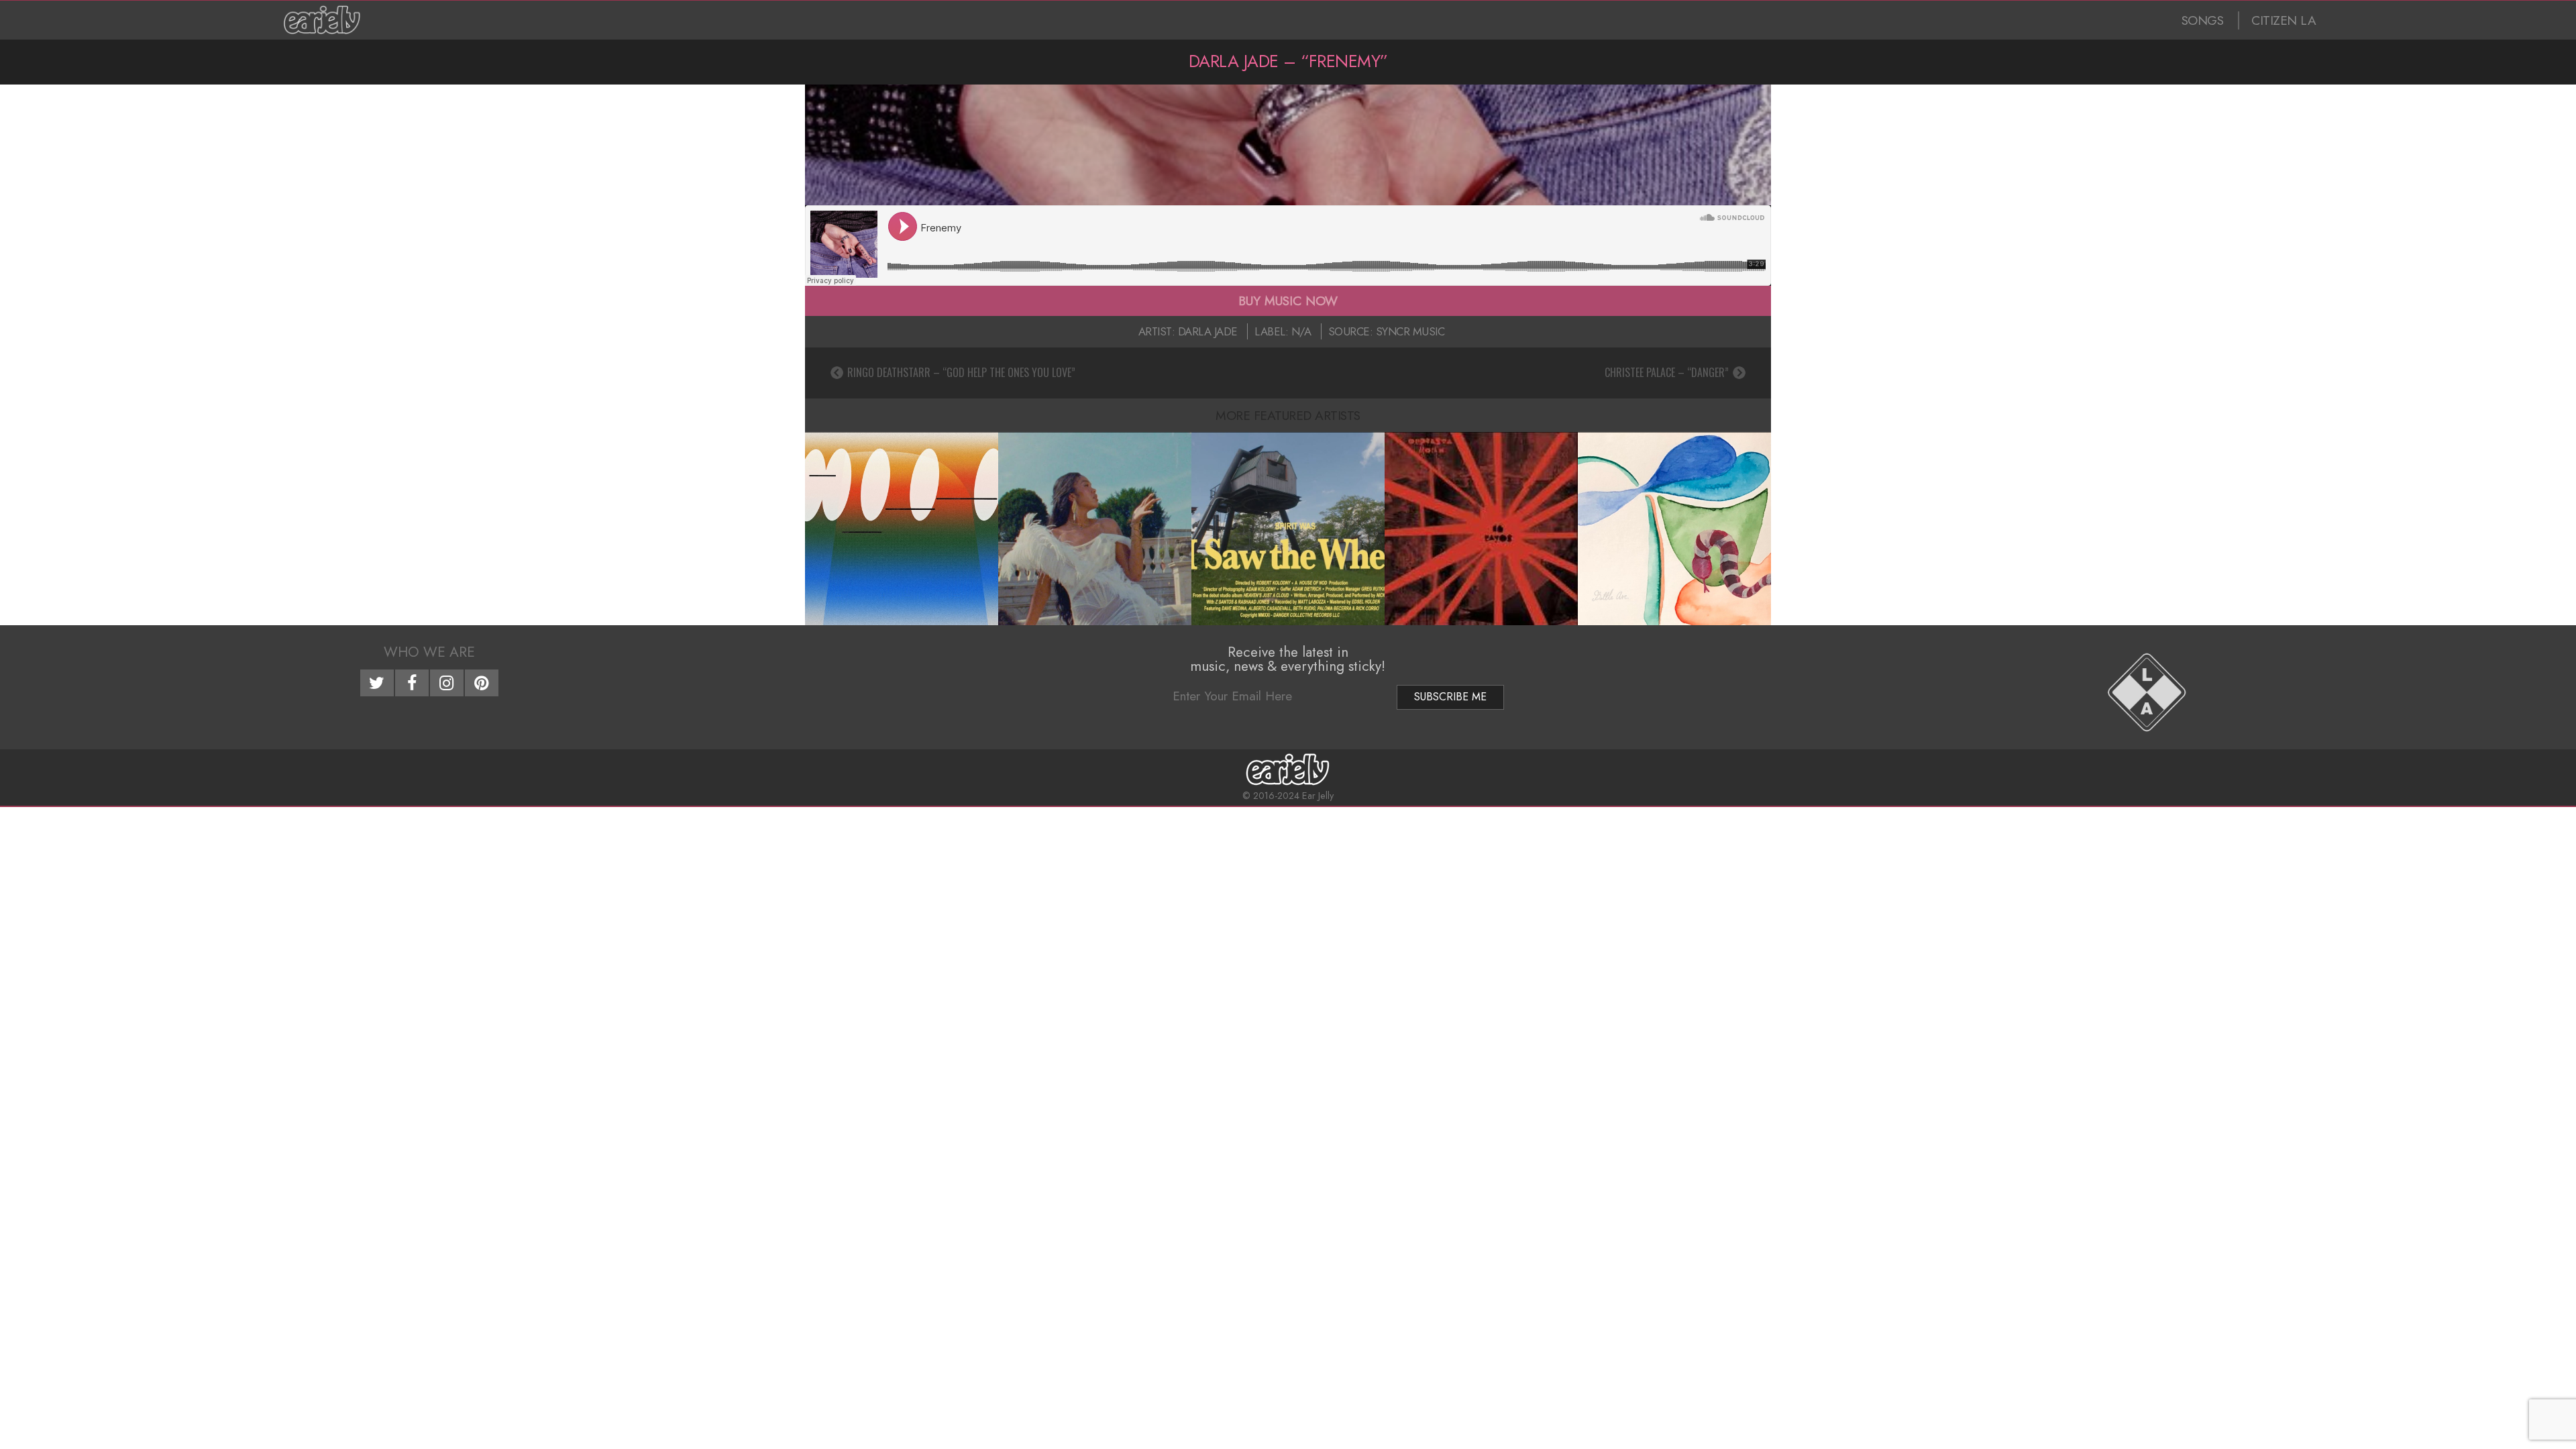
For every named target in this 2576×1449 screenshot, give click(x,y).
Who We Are (429, 652)
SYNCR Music (1410, 331)
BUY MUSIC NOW (1288, 301)
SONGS (2203, 20)
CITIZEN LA (2284, 20)
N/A (1301, 331)
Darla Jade (1208, 331)
